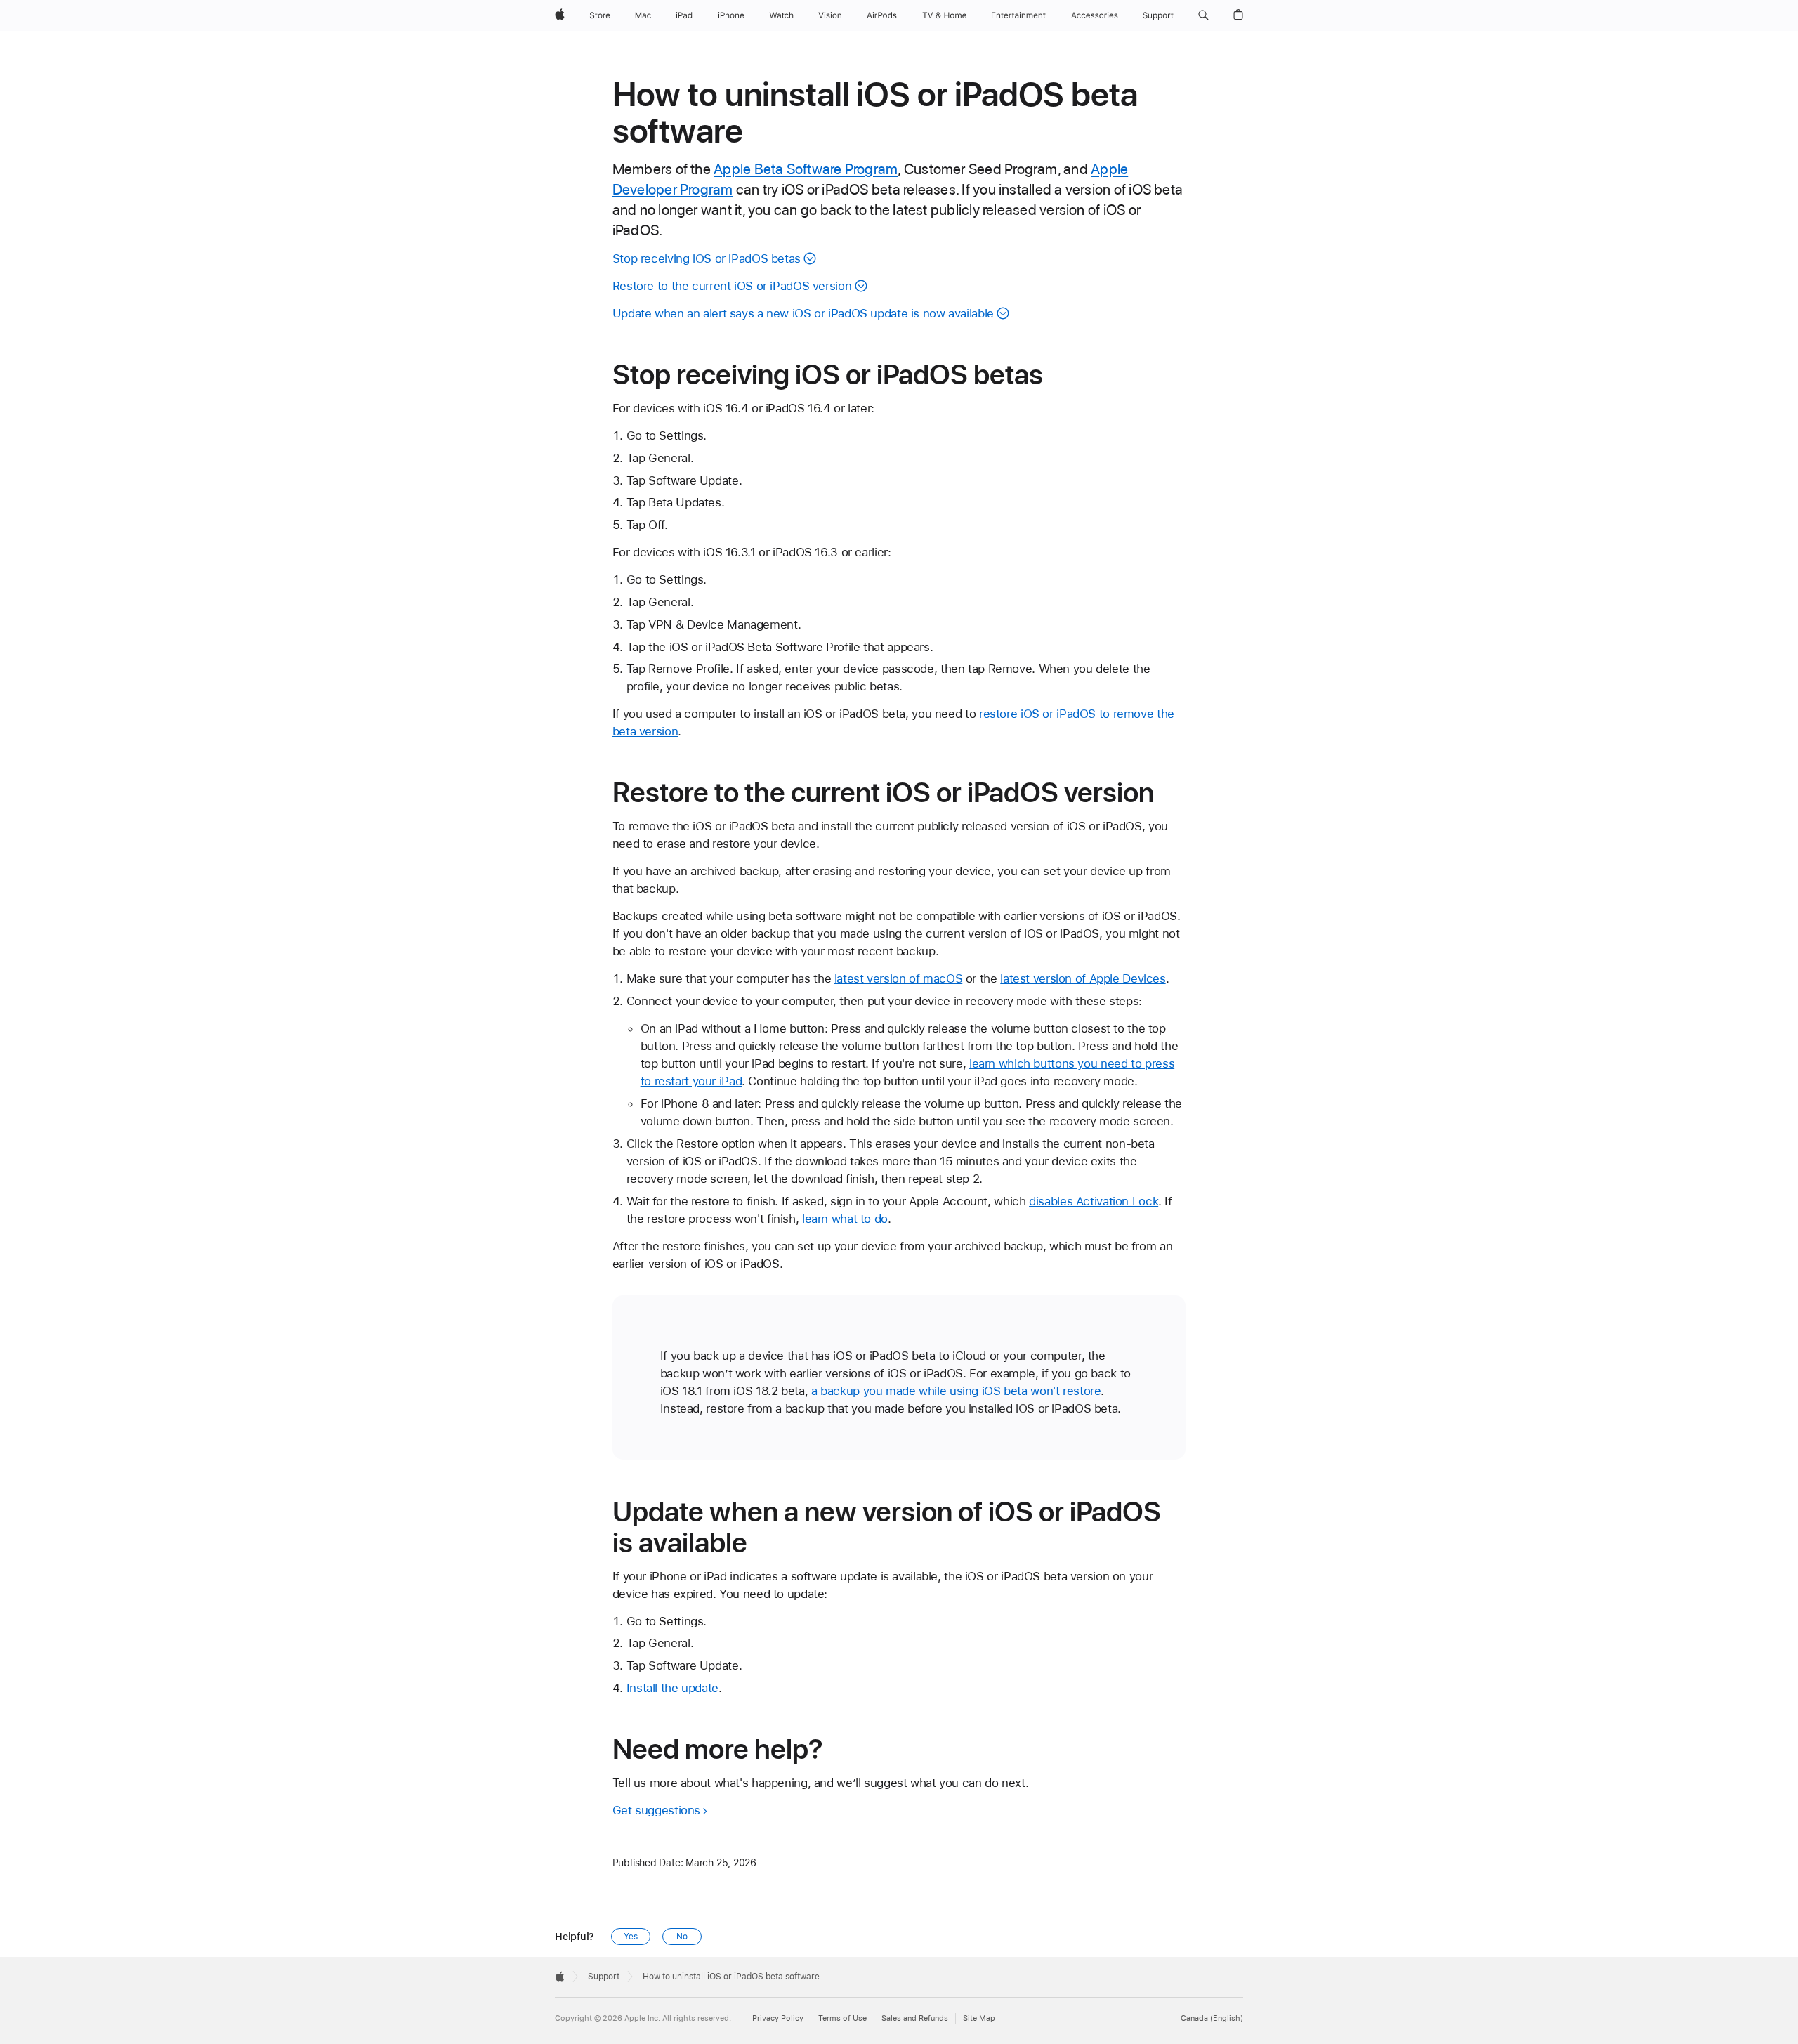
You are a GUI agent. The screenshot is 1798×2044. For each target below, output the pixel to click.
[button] (1203, 15)
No (682, 1937)
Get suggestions (656, 1810)
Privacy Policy (778, 2018)
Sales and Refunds (915, 2018)
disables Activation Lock (1094, 1201)
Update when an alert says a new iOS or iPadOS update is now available (803, 313)
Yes (631, 1937)
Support (604, 1977)
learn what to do (845, 1219)
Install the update (672, 1688)
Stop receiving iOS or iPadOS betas (707, 258)
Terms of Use (842, 2018)
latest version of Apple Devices (1083, 978)
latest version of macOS (898, 978)
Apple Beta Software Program (806, 169)
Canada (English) (1212, 2018)
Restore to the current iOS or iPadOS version (732, 286)
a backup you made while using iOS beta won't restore (956, 1391)
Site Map (979, 2018)
